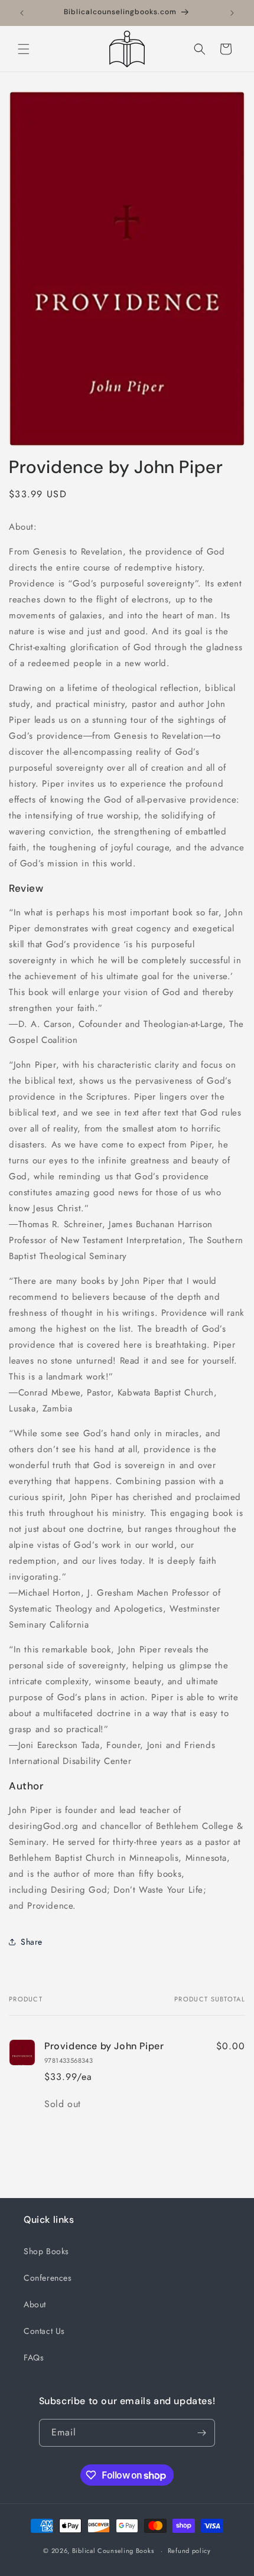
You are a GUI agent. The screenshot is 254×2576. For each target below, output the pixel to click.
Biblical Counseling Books (113, 2551)
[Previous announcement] (22, 13)
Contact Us (44, 2331)
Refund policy (189, 2551)
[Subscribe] (201, 2433)
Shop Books (46, 2251)
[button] (24, 49)
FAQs (34, 2357)
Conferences (48, 2278)
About (35, 2304)
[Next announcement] (232, 13)
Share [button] (32, 1942)
